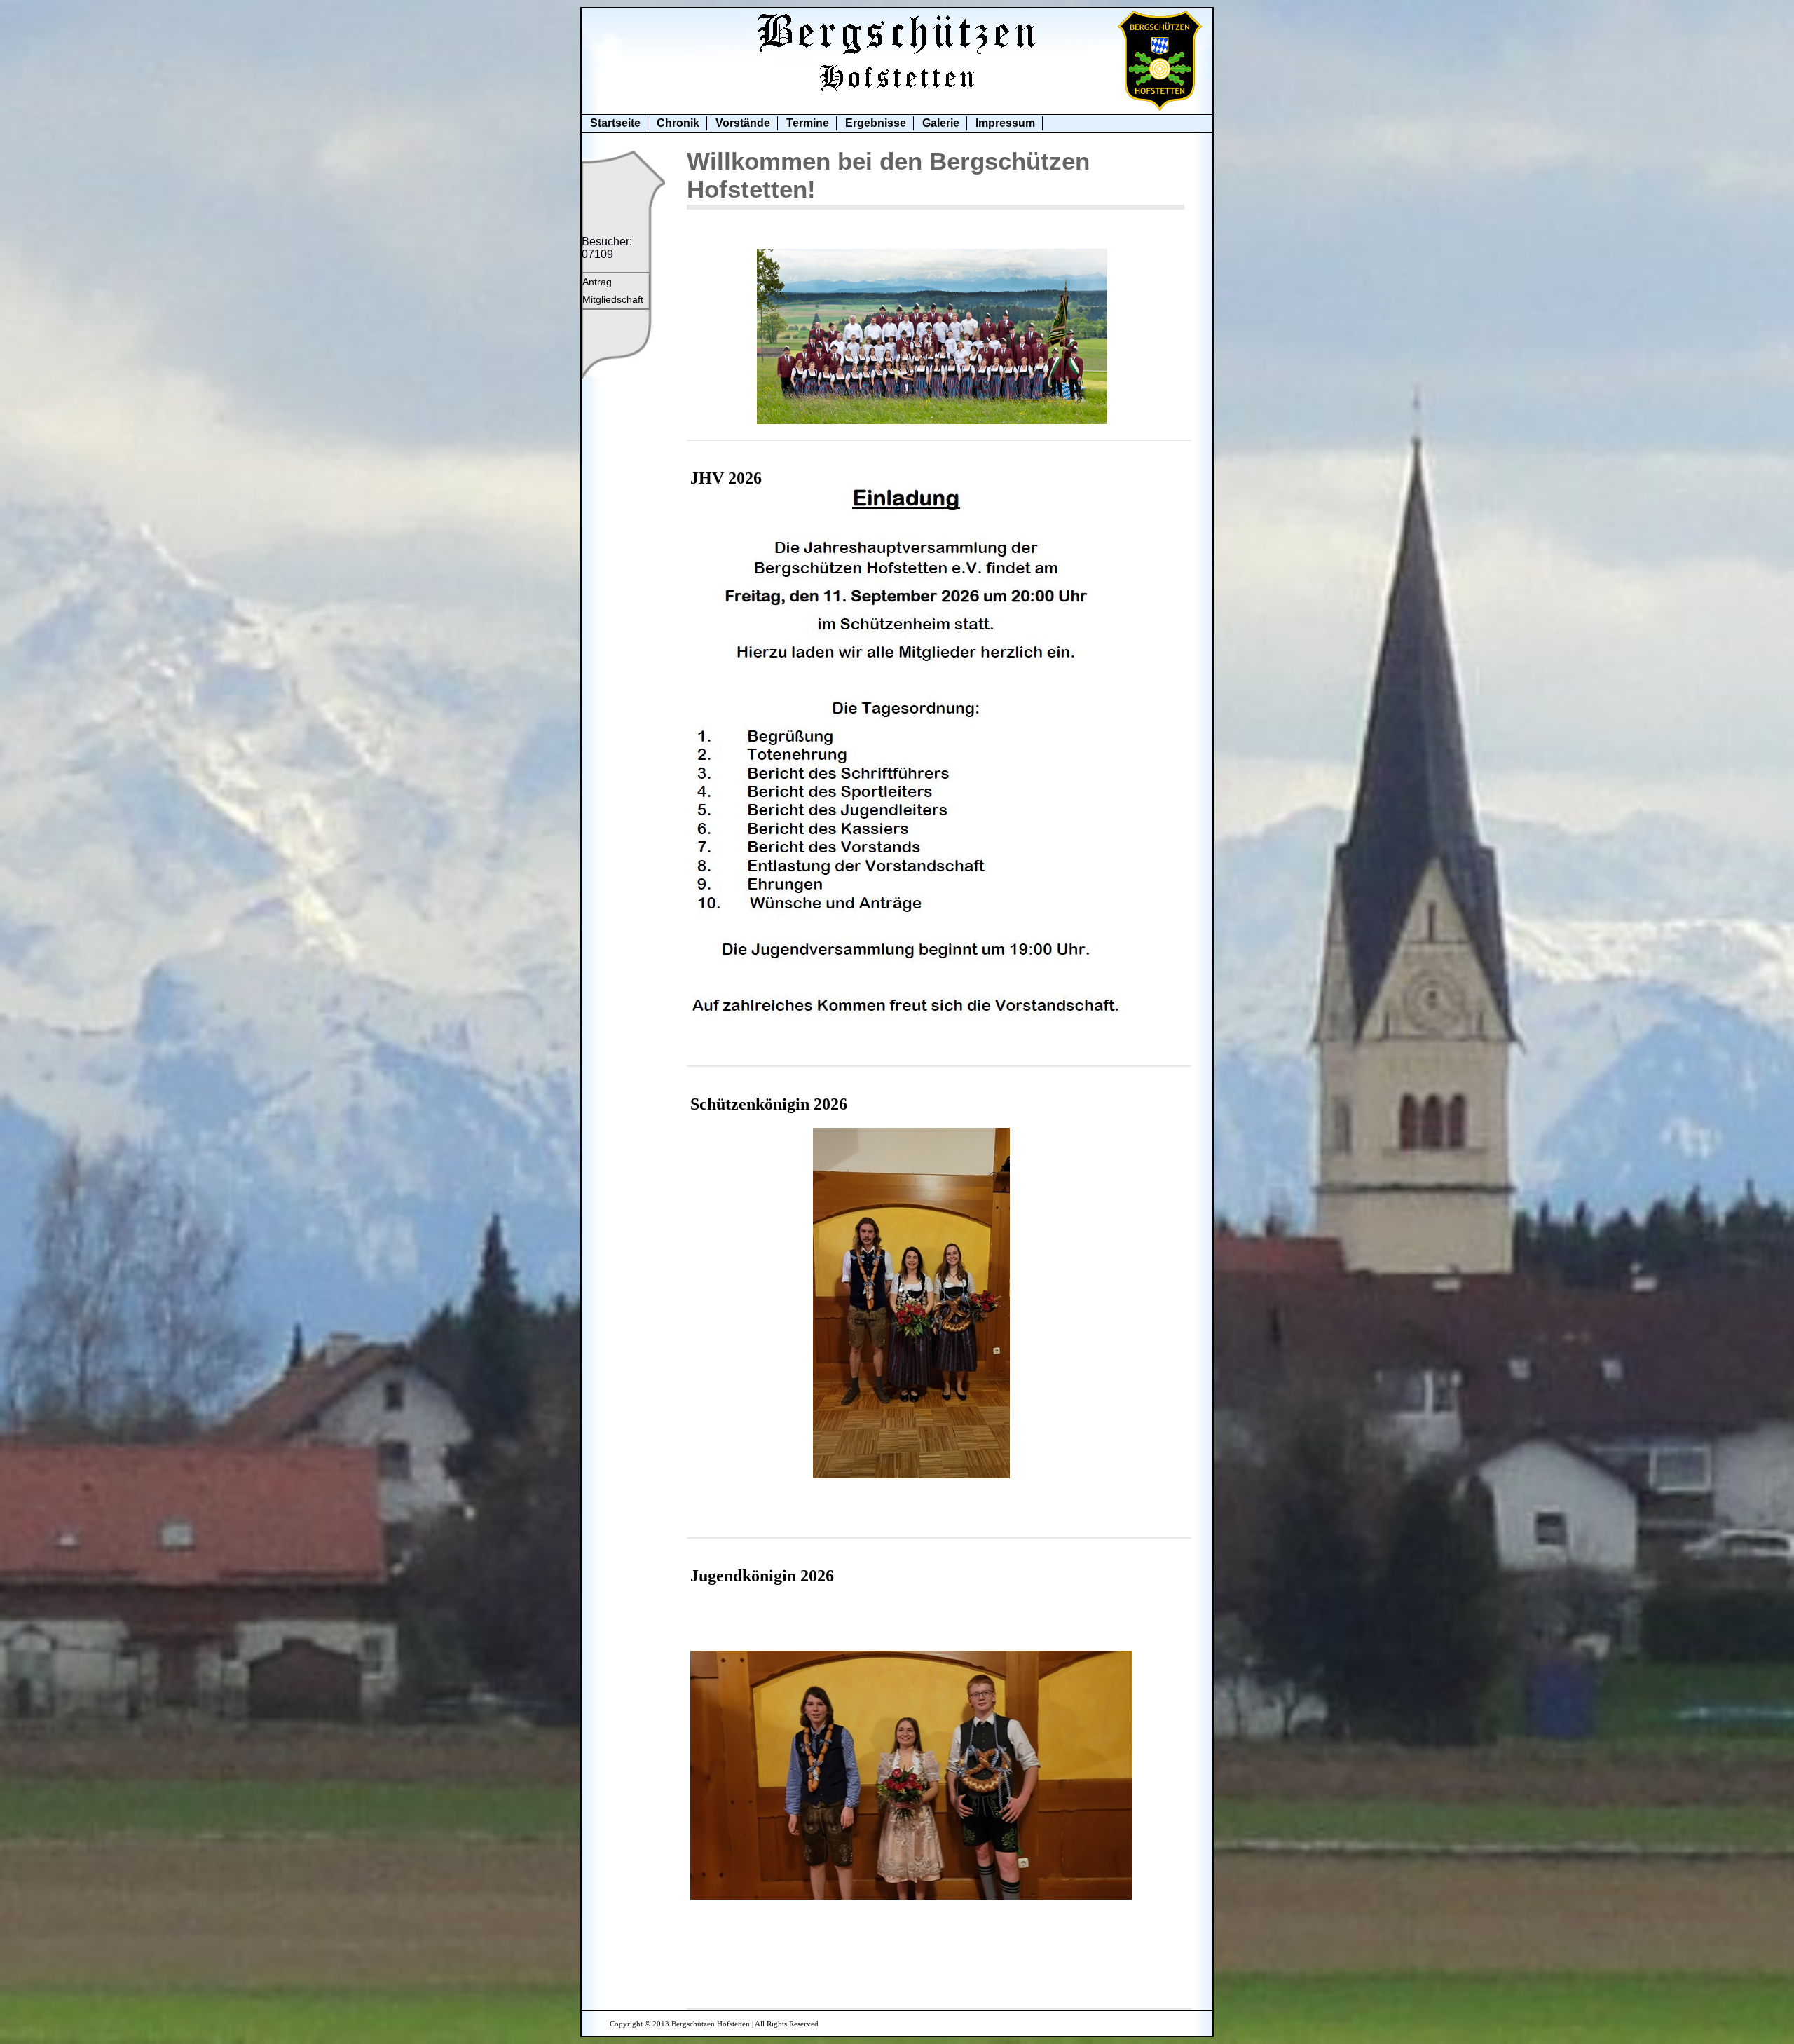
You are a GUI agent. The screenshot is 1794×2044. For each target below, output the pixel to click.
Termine (808, 123)
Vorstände (743, 123)
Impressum (1005, 123)
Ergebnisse (876, 123)
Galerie (941, 123)
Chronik (678, 123)
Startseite (615, 123)
